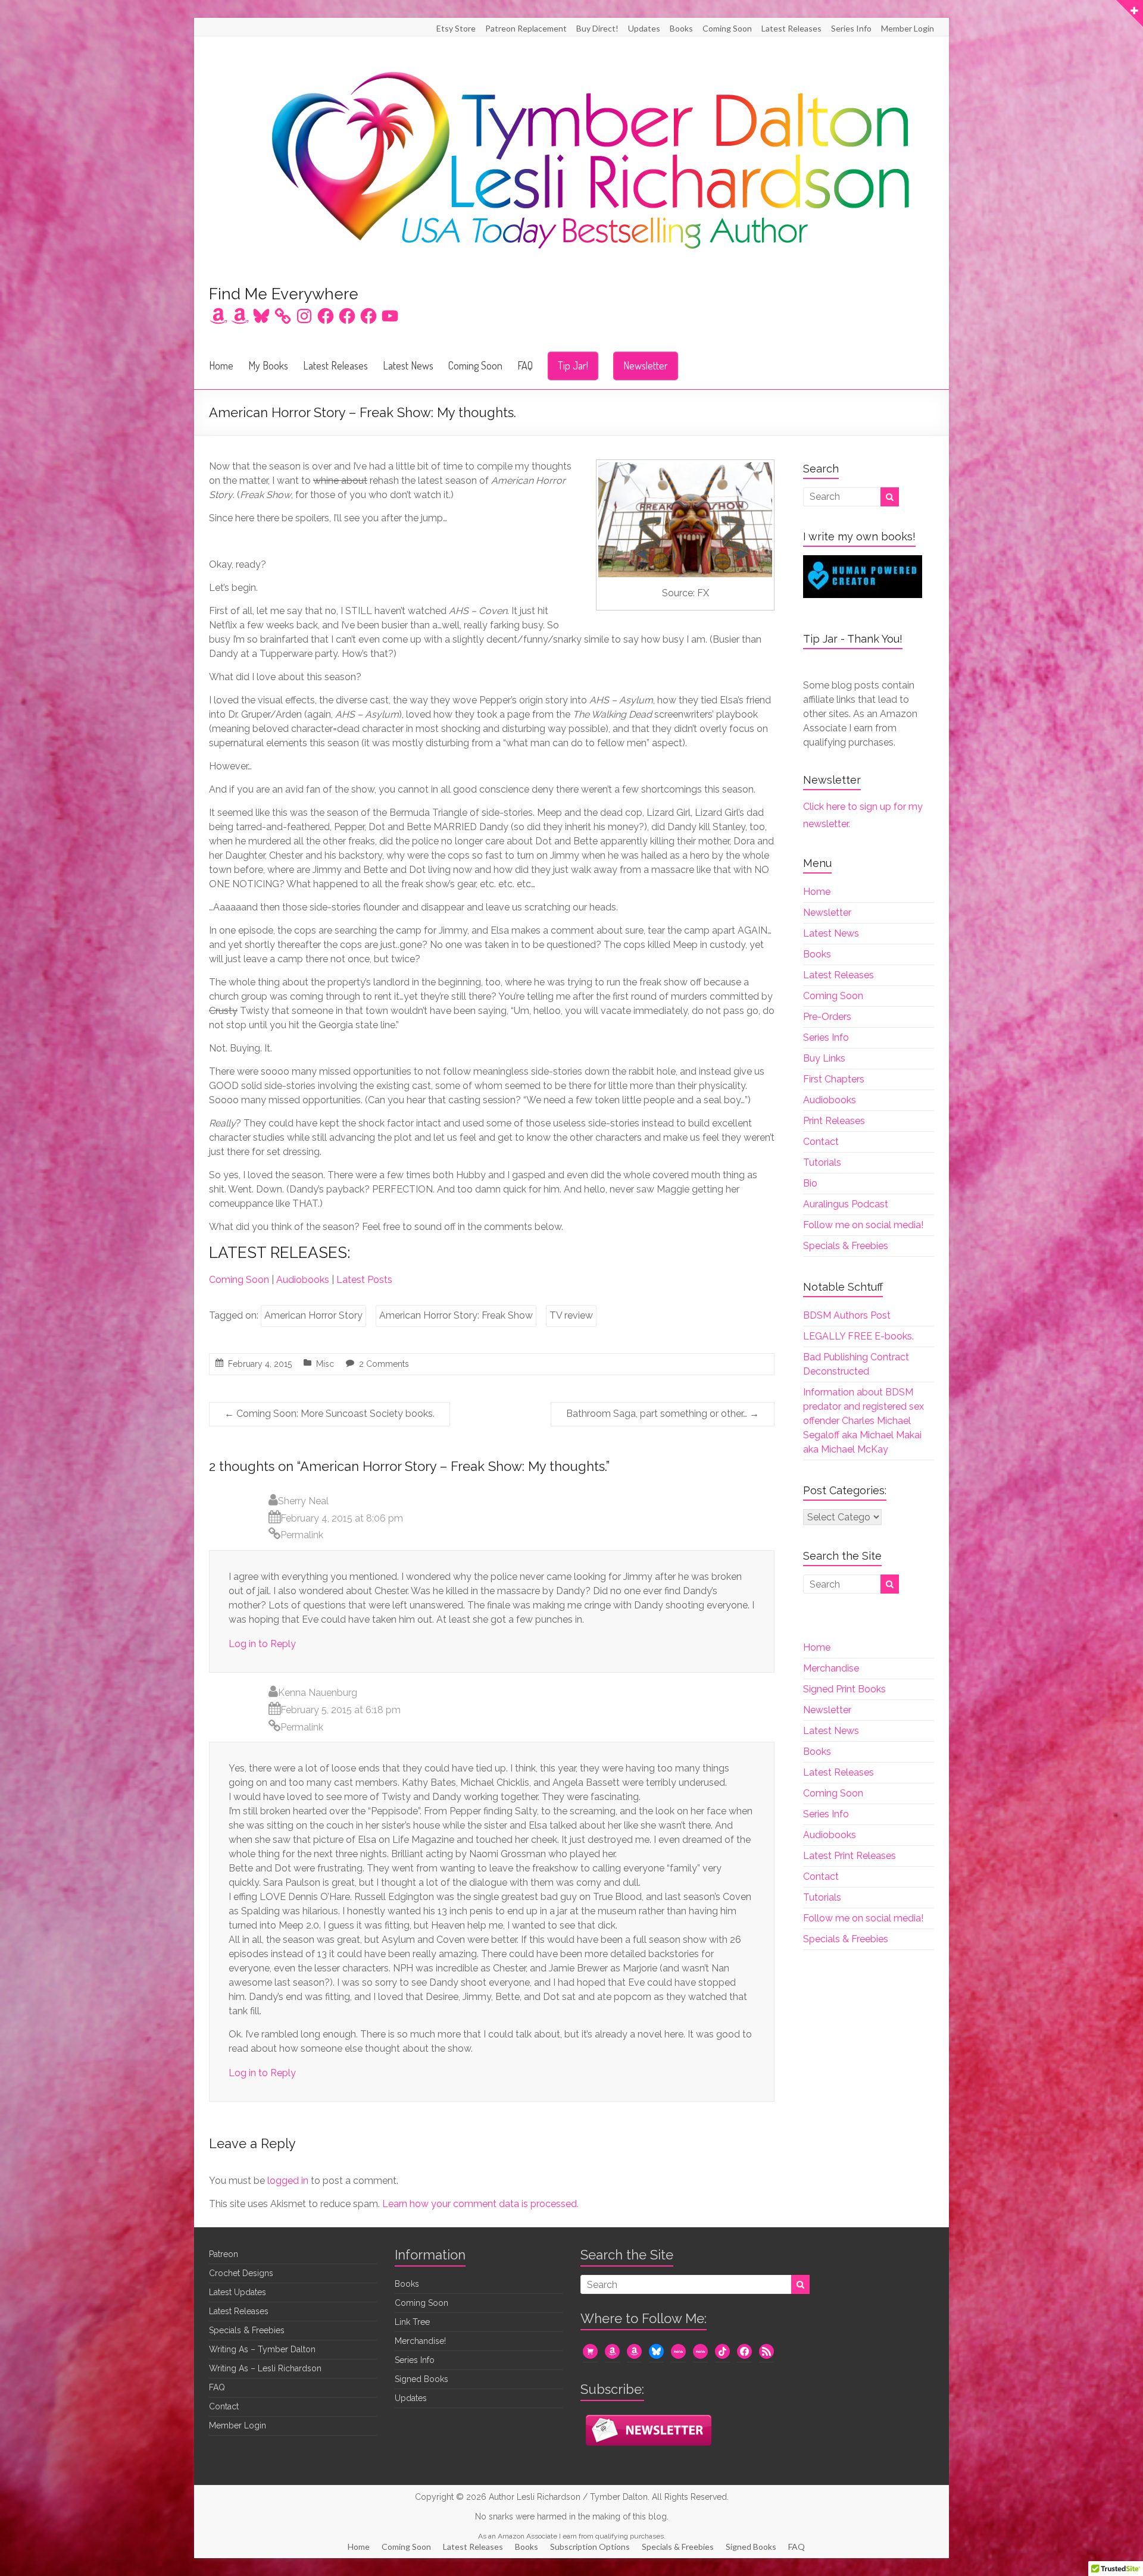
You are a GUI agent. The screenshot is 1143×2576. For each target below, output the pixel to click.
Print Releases (834, 1121)
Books (681, 28)
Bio (810, 1183)
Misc (325, 1364)
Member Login (908, 28)
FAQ (525, 365)
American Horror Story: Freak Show (456, 1315)
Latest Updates (238, 2292)
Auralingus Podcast (846, 1204)
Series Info (851, 28)
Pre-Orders (827, 1017)
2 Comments (384, 1364)
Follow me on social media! (863, 1225)
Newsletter (646, 365)
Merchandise (831, 1668)
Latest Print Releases (850, 1856)
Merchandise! (420, 2341)
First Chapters (834, 1079)
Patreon (224, 2254)
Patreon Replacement (526, 28)
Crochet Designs (241, 2273)
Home (221, 365)
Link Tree (412, 2322)
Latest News (408, 365)
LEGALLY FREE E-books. (858, 1336)
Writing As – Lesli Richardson (265, 2368)
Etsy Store (456, 28)
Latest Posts (364, 1280)
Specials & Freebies (846, 1246)
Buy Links (824, 1058)
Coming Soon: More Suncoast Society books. (330, 1414)
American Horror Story (313, 1315)
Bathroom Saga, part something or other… (663, 1414)
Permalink (302, 1535)
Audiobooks (303, 1280)
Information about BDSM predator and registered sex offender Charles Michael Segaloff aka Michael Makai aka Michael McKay (864, 1421)
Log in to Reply (262, 1644)
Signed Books (421, 2379)
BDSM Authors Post (847, 1315)
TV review (571, 1315)
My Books (268, 365)
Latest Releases (791, 28)
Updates (644, 28)
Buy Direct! (597, 28)
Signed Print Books (844, 1689)
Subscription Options (590, 2547)
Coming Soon (727, 28)
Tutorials (822, 1162)
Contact (821, 1142)
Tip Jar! (573, 365)
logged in (288, 2181)
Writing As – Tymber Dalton (262, 2349)
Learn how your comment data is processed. (480, 2204)
